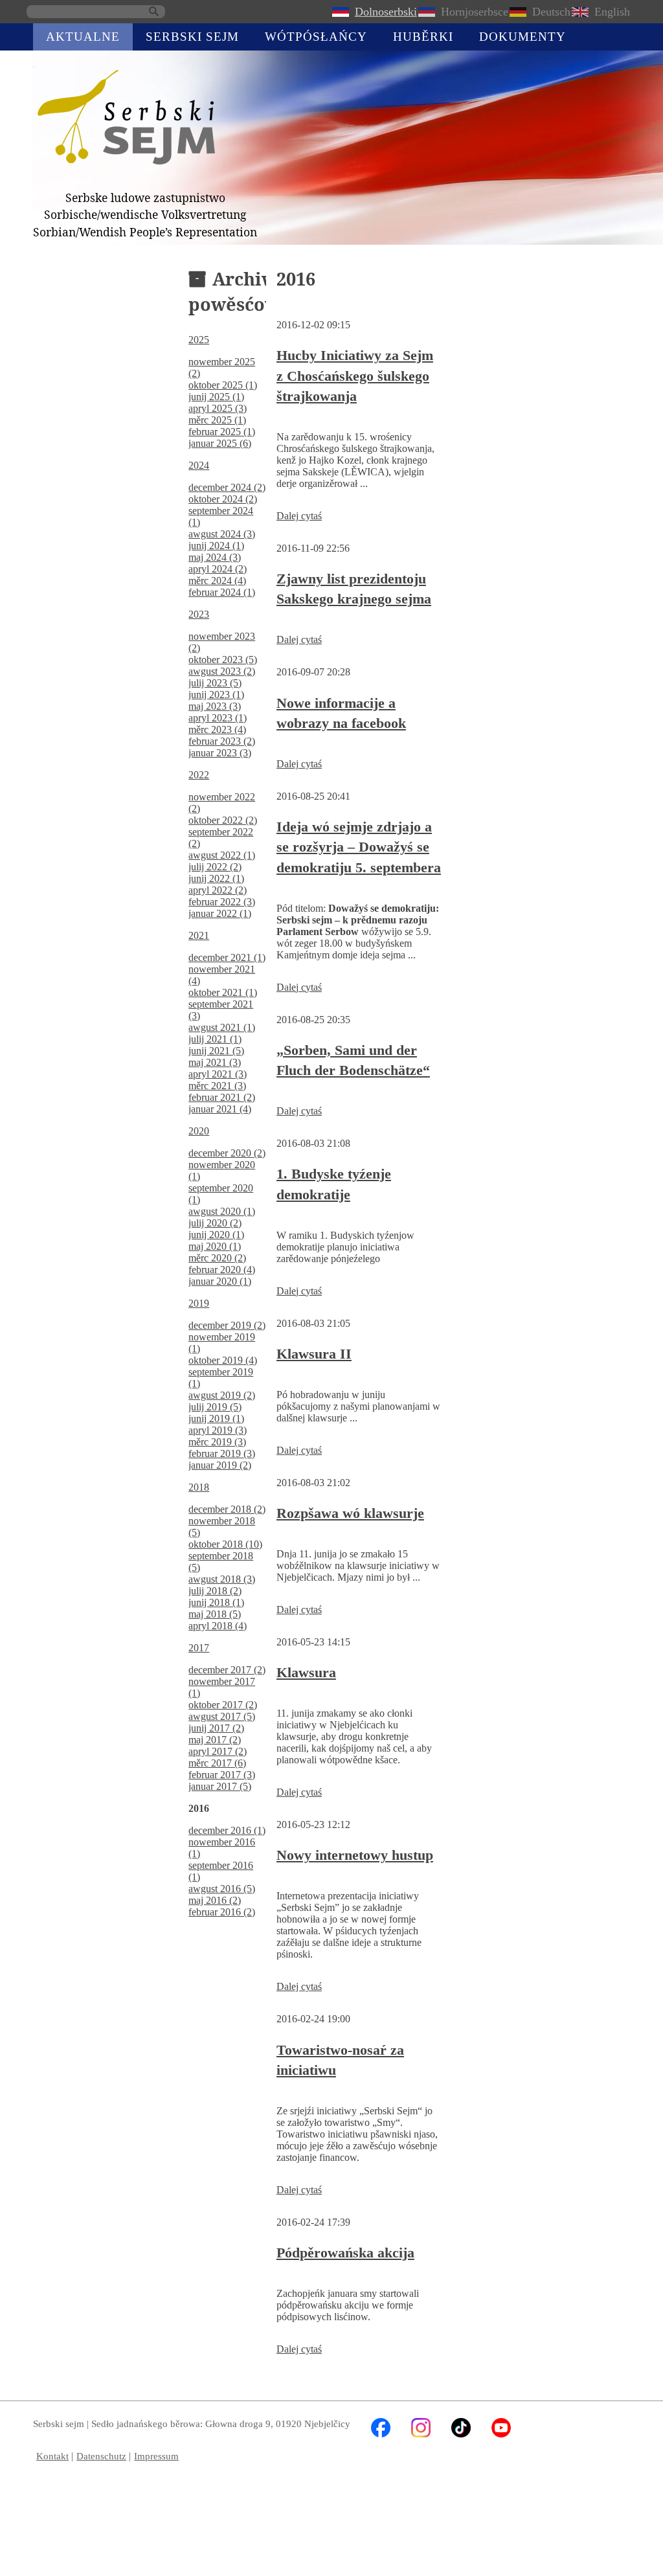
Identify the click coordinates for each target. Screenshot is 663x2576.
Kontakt (52, 2456)
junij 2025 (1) (216, 397)
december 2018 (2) (227, 1509)
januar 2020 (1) (220, 1281)
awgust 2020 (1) (222, 1211)
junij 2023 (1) (216, 695)
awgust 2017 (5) (222, 1716)
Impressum (156, 2456)
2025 (199, 340)
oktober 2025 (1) (223, 385)
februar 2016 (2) (222, 1912)
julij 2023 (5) (215, 683)
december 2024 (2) (227, 487)
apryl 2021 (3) (218, 1074)
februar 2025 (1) (222, 432)
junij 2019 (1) (216, 1418)
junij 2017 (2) (216, 1728)
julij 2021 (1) (215, 1039)
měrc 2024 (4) (217, 581)
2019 (199, 1303)
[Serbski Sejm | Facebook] (381, 2434)
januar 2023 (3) (220, 753)
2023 (199, 614)
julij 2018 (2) (215, 1591)
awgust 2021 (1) (222, 1027)
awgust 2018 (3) (222, 1579)
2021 (199, 935)
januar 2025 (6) (220, 443)
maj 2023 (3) (215, 706)
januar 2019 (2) (220, 1465)
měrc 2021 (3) (217, 1086)
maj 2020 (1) (215, 1246)
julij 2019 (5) (215, 1407)
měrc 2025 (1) (217, 420)
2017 (199, 1648)
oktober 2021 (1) (223, 992)
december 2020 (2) (227, 1153)
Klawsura (306, 1672)
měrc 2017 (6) (217, 1763)
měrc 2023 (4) (217, 729)
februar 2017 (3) (222, 1775)
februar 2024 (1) (222, 592)
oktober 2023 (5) (223, 660)
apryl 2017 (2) (218, 1751)
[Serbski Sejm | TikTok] (461, 2434)
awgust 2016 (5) (222, 1889)
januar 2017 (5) (220, 1786)
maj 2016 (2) (215, 1900)
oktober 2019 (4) (223, 1360)
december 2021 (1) (227, 957)
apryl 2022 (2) (218, 890)
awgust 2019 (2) (222, 1395)
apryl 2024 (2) (218, 569)
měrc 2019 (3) (217, 1442)
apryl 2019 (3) (218, 1430)
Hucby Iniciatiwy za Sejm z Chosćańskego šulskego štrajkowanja (355, 376)
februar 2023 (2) (222, 741)
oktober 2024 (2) (223, 499)
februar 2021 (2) (222, 1097)
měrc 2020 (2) (217, 1258)
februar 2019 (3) (222, 1453)
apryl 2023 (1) (218, 718)
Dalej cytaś (299, 516)
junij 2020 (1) (216, 1235)
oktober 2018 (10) (225, 1544)
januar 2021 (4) (220, 1109)
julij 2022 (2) (215, 867)
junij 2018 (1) (216, 1602)
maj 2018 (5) (215, 1614)
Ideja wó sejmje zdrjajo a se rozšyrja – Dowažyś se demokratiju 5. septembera (359, 847)
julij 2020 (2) (215, 1223)
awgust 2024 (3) (222, 534)
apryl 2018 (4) (218, 1626)
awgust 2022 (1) (222, 855)
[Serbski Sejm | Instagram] (421, 2434)
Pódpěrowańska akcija (345, 2253)
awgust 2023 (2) (222, 671)
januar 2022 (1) (220, 913)
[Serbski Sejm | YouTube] (501, 2434)
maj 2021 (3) (215, 1062)
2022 (199, 775)
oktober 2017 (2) (223, 1705)
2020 (199, 1131)
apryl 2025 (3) (218, 408)
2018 (199, 1487)
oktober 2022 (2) (223, 820)
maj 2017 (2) (215, 1740)
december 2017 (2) (227, 1670)
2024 (199, 465)
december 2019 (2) (227, 1325)
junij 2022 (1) (216, 878)
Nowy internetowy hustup (355, 1855)
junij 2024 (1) (216, 546)
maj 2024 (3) (215, 557)
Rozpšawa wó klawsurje (350, 1513)
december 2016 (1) (227, 1830)
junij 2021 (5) (216, 1051)
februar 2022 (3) (222, 902)
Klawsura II (314, 1354)
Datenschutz (101, 2456)
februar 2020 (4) (222, 1270)
